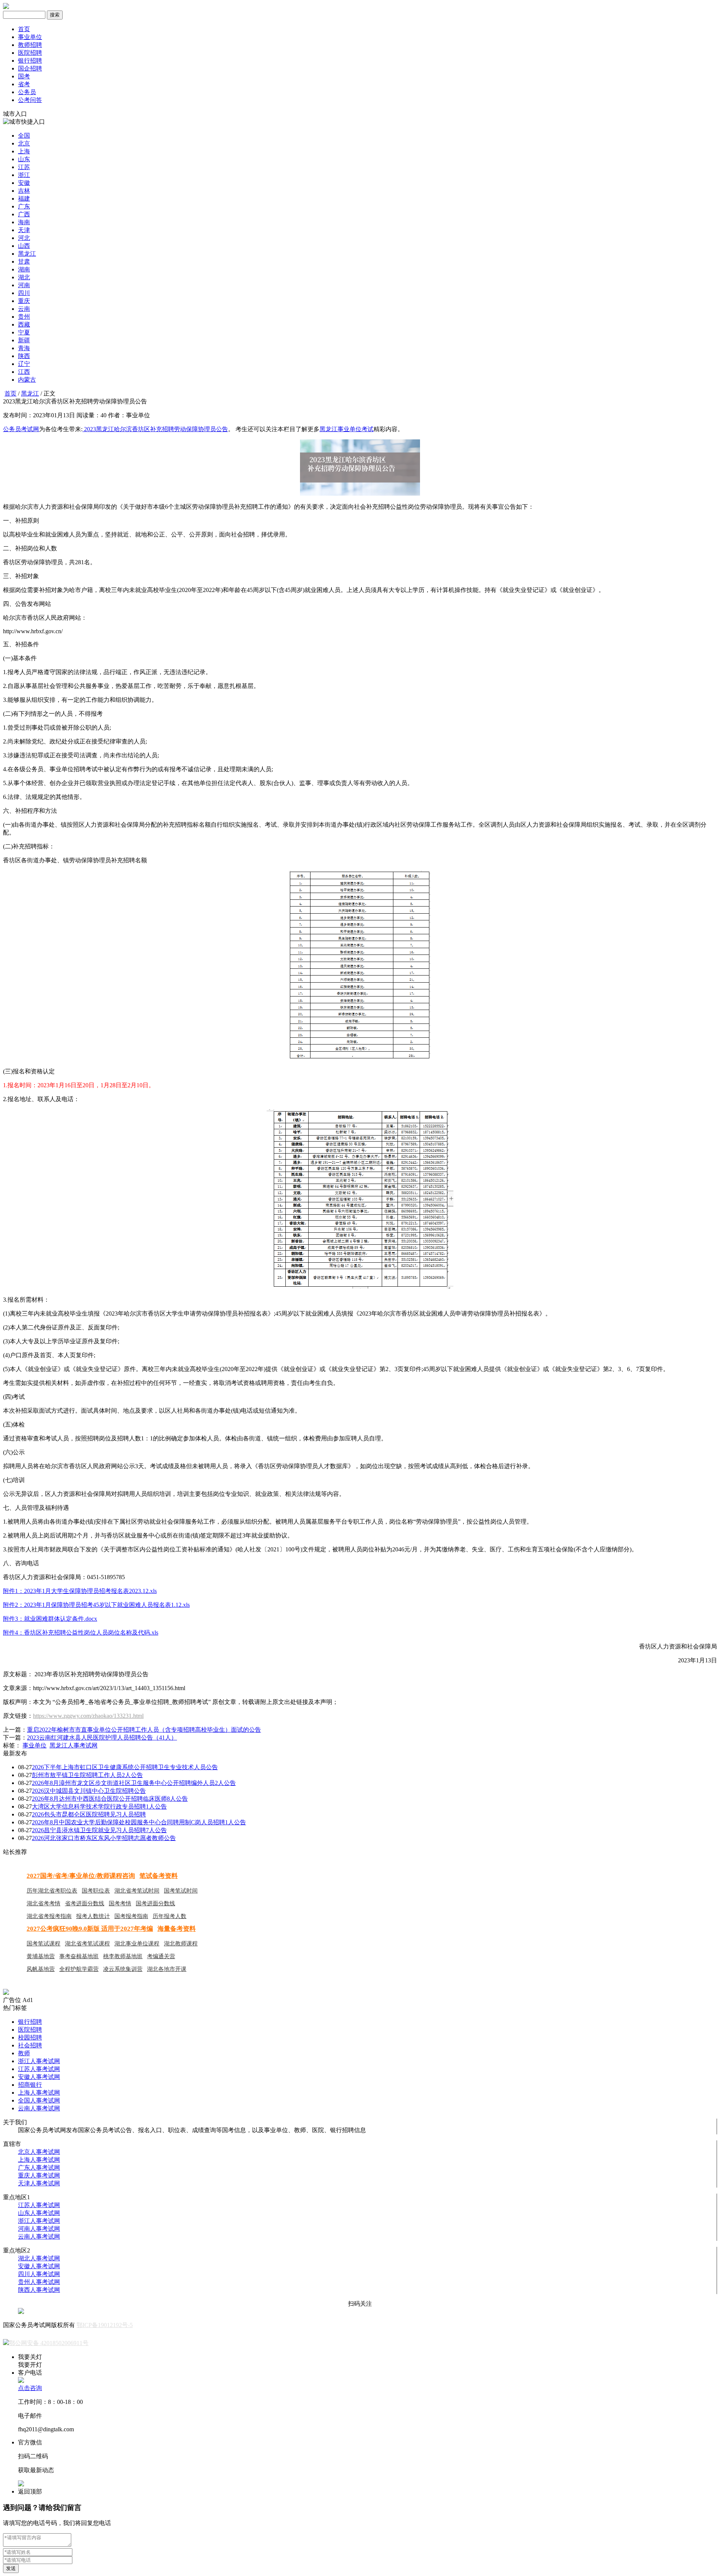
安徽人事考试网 (39, 2077)
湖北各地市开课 (167, 1969)
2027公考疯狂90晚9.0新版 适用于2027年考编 (90, 1929)
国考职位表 (96, 1891)
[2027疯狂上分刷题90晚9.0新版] (6, 1993)
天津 (24, 230)
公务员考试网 (21, 429)
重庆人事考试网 (39, 2175)
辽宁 (24, 364)
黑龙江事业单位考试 (346, 429)
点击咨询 (30, 2388)
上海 (24, 151)
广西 (24, 214)
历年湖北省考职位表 (52, 1891)
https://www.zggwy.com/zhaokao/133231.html (88, 1716)
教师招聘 (30, 45)
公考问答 (30, 100)
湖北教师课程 (181, 1944)
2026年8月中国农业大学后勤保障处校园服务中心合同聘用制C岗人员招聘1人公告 (139, 1822)
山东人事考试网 (39, 2213)
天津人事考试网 (39, 2183)
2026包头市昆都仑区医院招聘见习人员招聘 (89, 1814)
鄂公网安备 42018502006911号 (49, 2343)
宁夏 (24, 332)
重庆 (24, 301)
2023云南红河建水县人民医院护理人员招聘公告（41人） (102, 1738)
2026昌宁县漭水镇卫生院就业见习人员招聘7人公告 (99, 1830)
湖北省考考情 (43, 1903)
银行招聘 (30, 61)
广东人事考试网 (39, 2168)
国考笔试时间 (181, 1891)
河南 (24, 285)
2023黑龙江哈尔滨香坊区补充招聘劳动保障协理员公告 (155, 429)
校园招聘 (30, 2037)
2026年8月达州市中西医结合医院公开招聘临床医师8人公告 (110, 1799)
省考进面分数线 (85, 1903)
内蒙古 (27, 380)
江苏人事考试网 (39, 2069)
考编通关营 (161, 1956)
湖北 (24, 277)
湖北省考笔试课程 (87, 1944)
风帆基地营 (41, 1969)
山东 (24, 159)
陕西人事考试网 (39, 2290)
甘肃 (24, 261)
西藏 (24, 324)
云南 (24, 309)
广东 (24, 206)
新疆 (24, 340)
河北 (24, 238)
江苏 (24, 167)
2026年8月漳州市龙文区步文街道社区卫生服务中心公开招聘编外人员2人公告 (134, 1783)
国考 (24, 76)
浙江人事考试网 (39, 2061)
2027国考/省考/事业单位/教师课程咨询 (81, 1876)
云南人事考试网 (39, 2108)
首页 (24, 29)
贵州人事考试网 (39, 2282)
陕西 (24, 356)
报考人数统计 (93, 1916)
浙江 (24, 175)
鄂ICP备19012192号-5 (105, 2325)
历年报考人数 (169, 1916)
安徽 (24, 183)
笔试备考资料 (159, 1876)
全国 (24, 136)
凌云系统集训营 (123, 1969)
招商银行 (30, 2085)
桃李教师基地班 (123, 1956)
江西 (24, 372)
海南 (24, 222)
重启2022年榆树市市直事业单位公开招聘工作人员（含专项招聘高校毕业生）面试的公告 (144, 1730)
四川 (24, 293)
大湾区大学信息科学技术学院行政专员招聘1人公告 (99, 1806)
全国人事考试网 (39, 2100)
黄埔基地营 (41, 1956)
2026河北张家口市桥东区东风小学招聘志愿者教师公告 (104, 1838)
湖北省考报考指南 (49, 1916)
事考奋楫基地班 (79, 1956)
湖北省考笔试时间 (137, 1891)
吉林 (24, 191)
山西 (24, 246)
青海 (24, 348)
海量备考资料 (177, 1929)
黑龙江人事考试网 (73, 1745)
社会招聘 (30, 2045)
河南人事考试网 (39, 2229)
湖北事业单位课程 (137, 1944)
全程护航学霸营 (79, 1969)
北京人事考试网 (39, 2152)
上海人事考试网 (39, 2093)
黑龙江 (27, 254)
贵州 (24, 317)
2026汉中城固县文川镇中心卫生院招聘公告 (89, 1791)
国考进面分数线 (155, 1903)
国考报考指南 (131, 1916)
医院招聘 (30, 53)
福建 (24, 199)
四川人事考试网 (39, 2274)
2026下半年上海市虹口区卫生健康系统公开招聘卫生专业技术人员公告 (125, 1767)
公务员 (27, 92)
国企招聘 (30, 68)
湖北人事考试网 (39, 2258)
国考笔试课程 (43, 1944)
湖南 (24, 269)
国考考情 (120, 1903)
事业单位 (30, 37)
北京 (24, 143)
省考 (24, 84)
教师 (24, 2053)
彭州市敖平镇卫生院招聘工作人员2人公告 (87, 1775)
